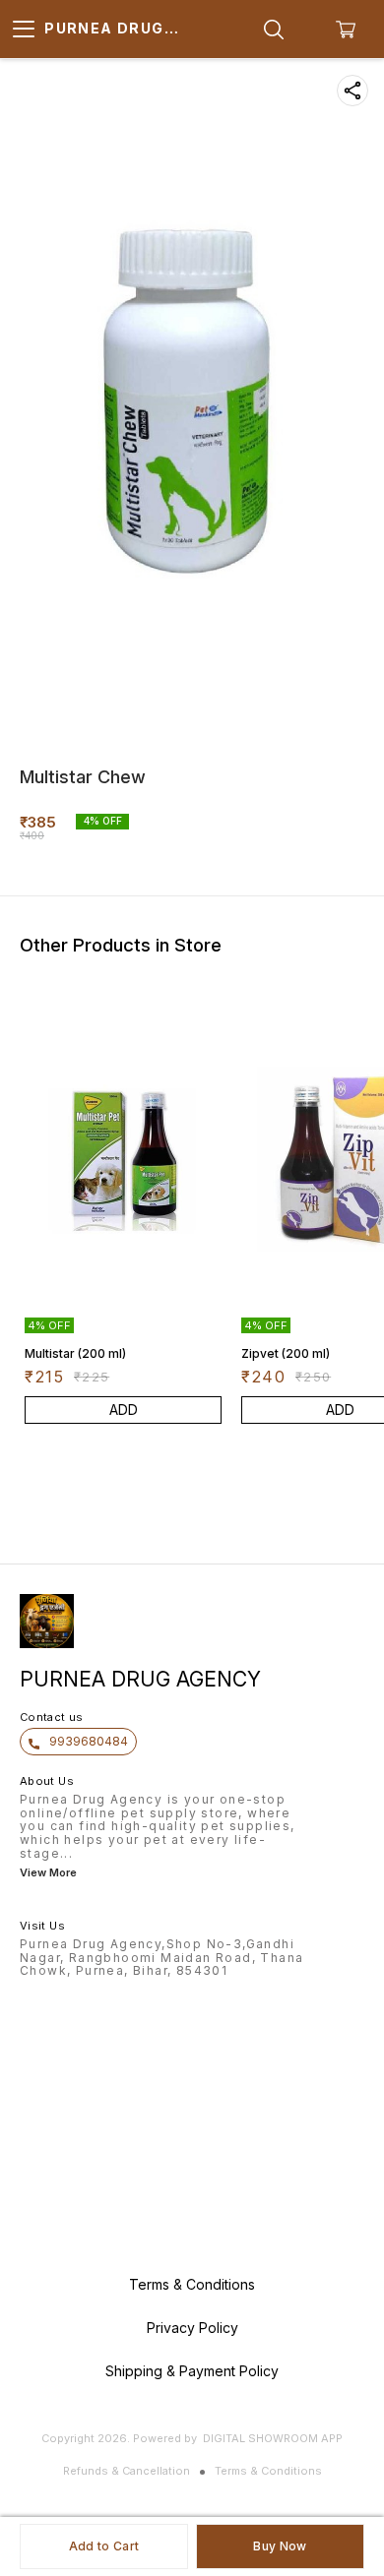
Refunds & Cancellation (127, 2471)
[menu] (24, 30)
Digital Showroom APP (273, 2438)
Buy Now (280, 2546)
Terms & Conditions (268, 2471)
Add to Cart (104, 2546)
